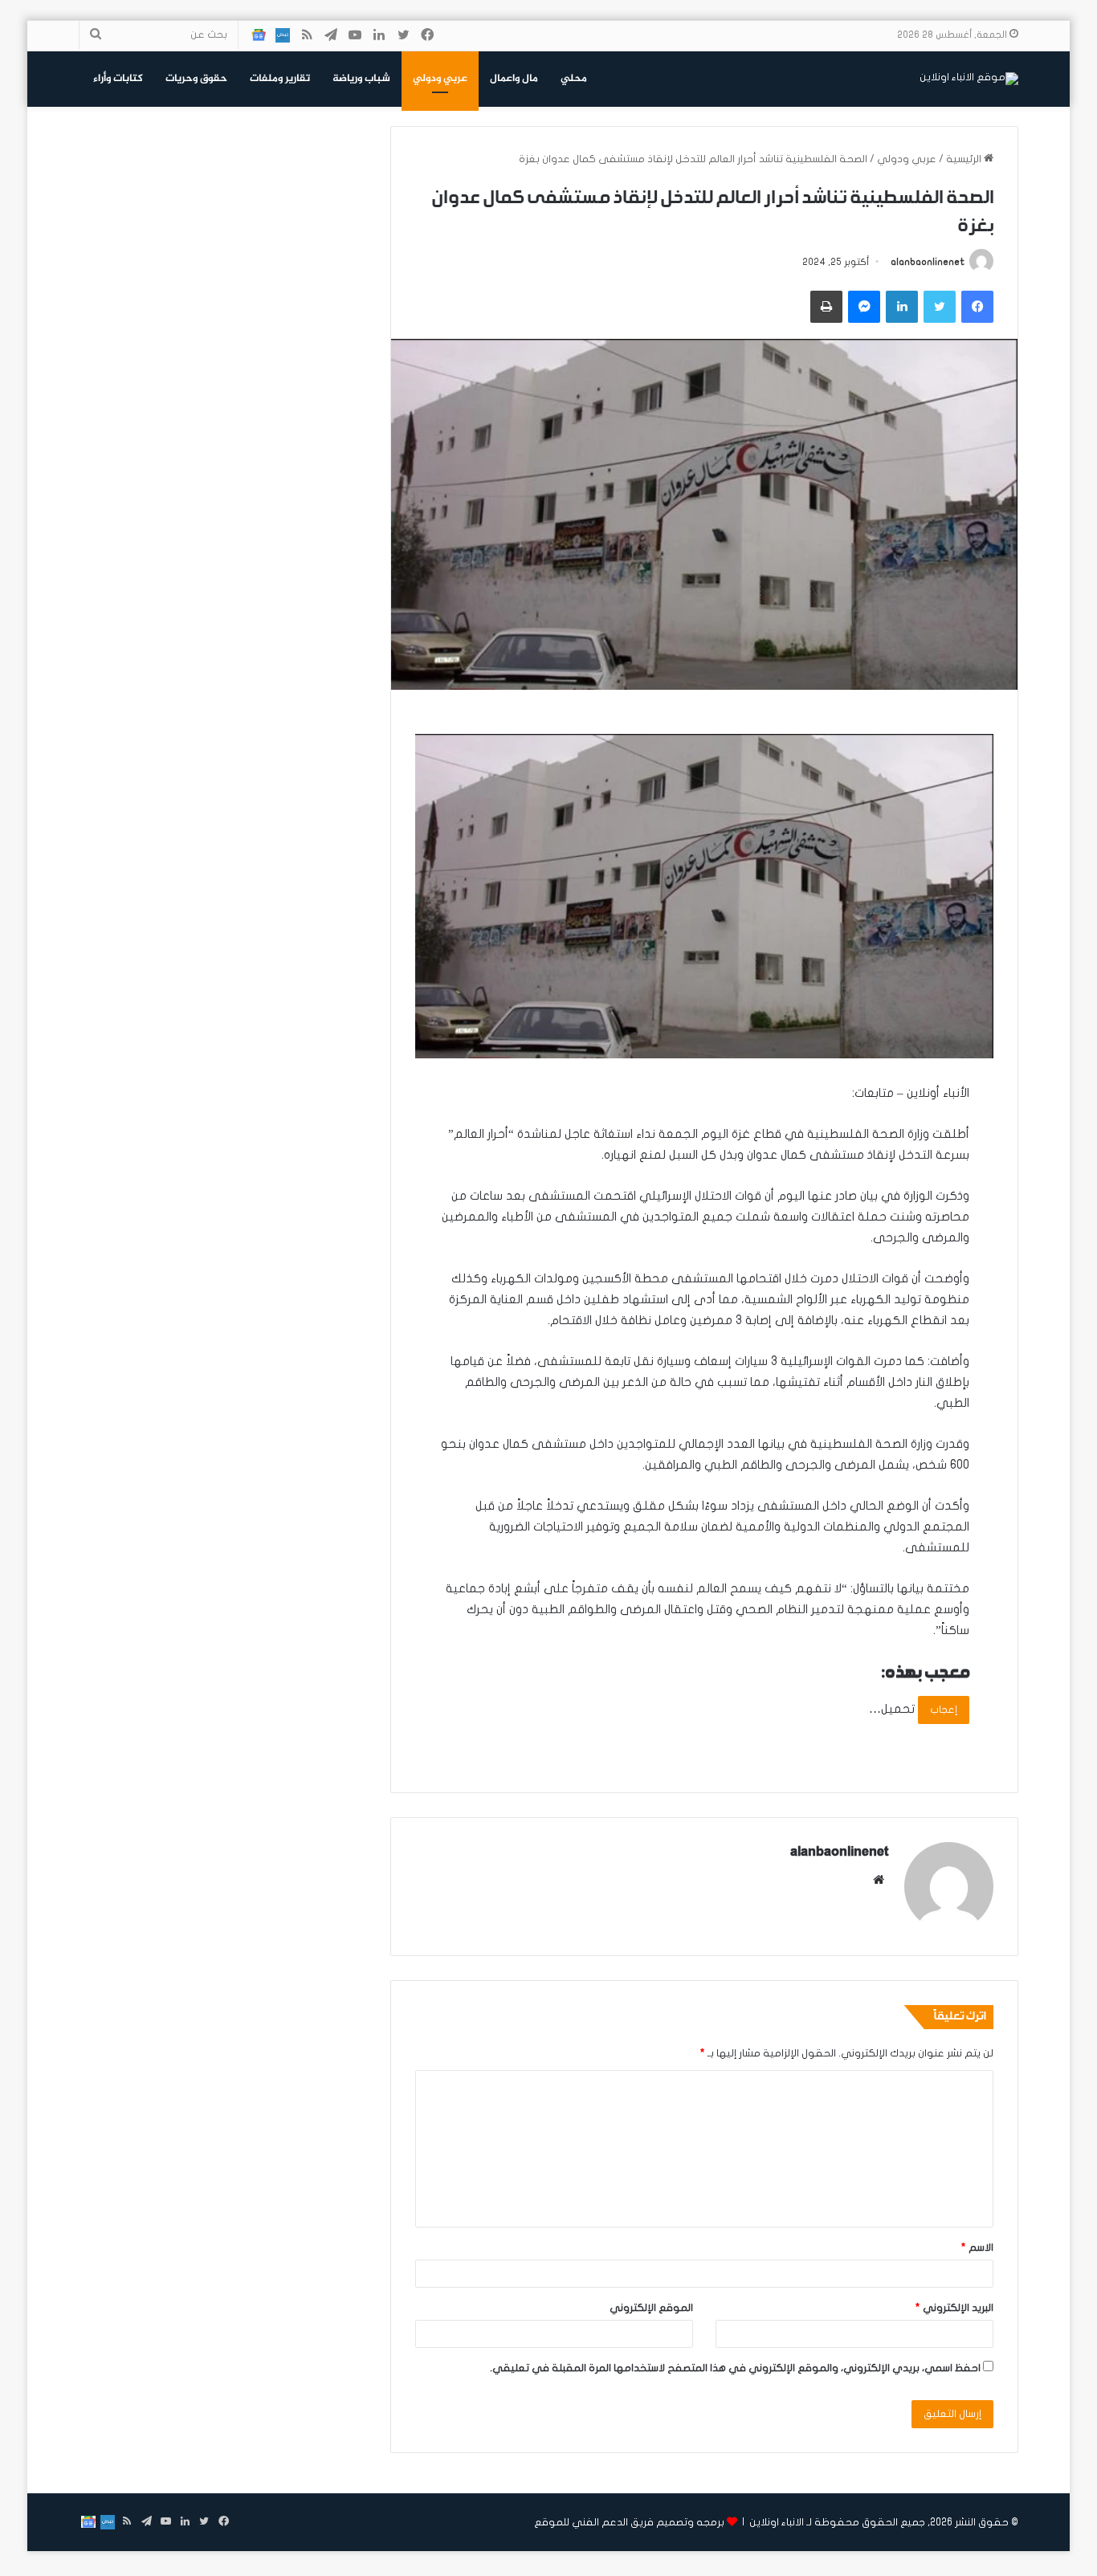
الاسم (977, 2248)
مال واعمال (514, 79)
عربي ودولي (440, 79)
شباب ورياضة (361, 79)
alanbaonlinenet (928, 262)
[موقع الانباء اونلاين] (969, 79)
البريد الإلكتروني (954, 2308)
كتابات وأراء (118, 79)
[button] (704, 896)
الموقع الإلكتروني (651, 2308)
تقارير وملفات (280, 79)
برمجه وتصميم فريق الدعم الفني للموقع (629, 2522)
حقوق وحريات (196, 79)
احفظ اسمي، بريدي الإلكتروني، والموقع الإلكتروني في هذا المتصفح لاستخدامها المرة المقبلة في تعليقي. (735, 2368)
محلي (574, 79)
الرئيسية (965, 159)
